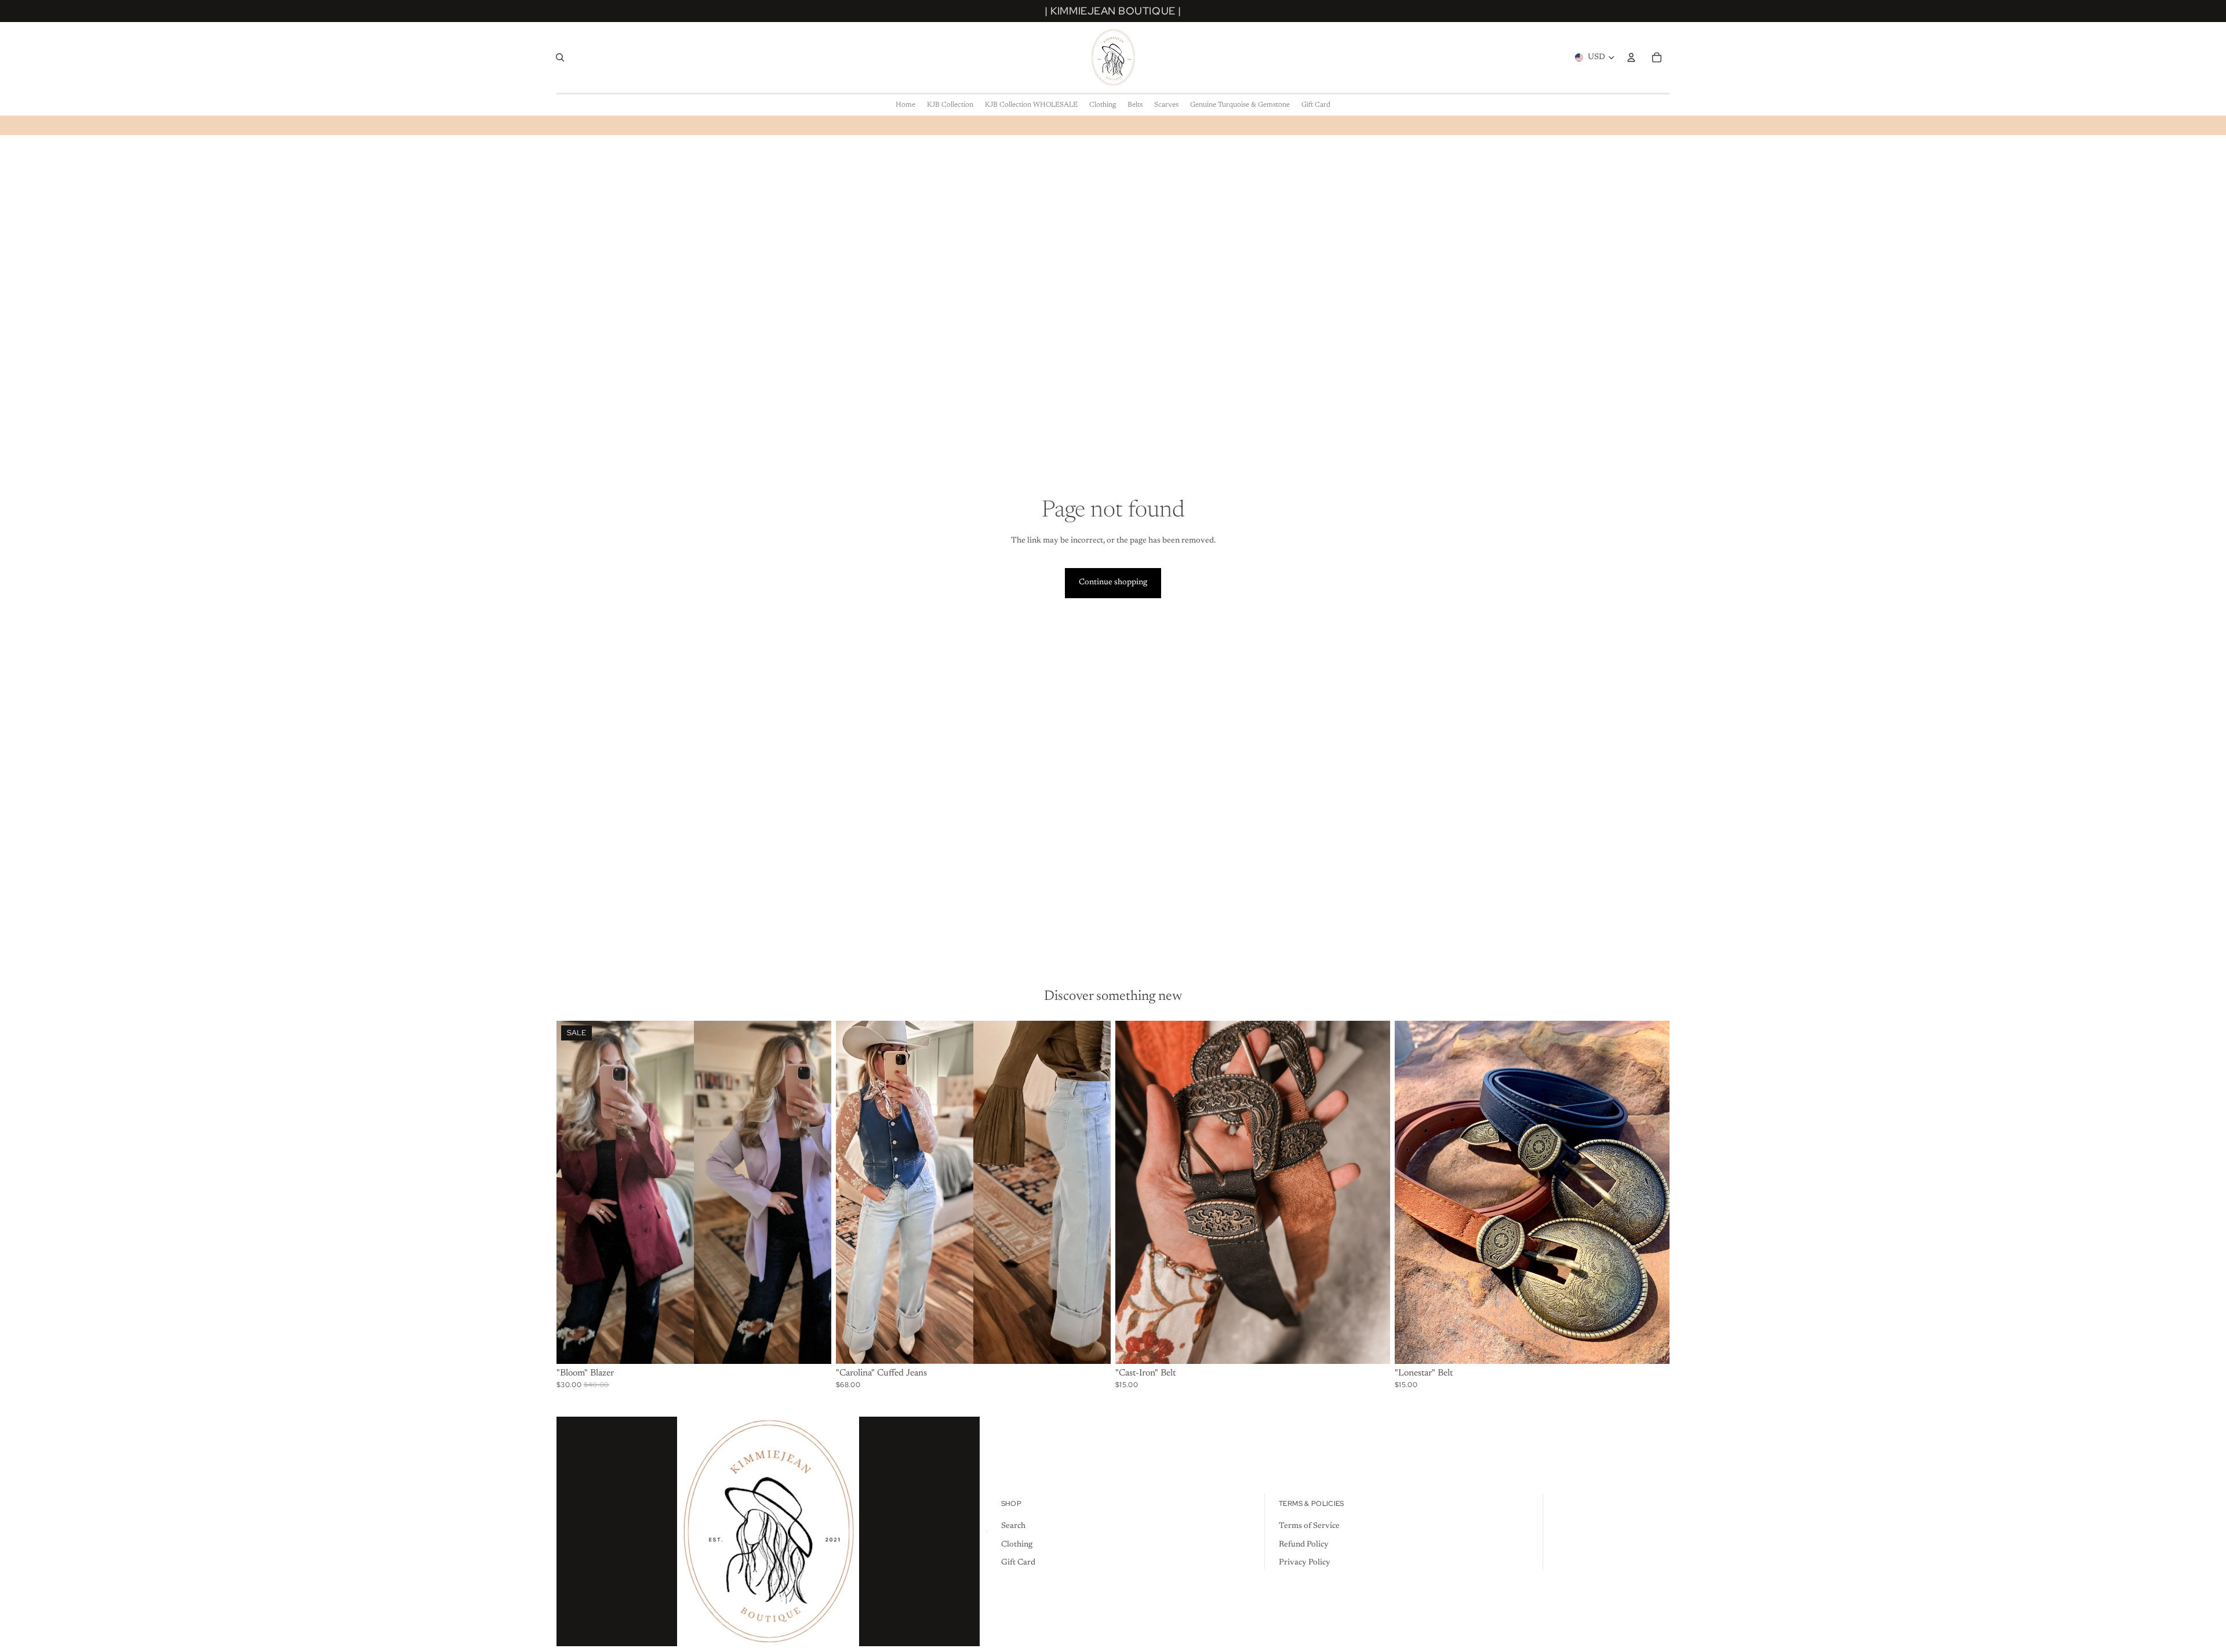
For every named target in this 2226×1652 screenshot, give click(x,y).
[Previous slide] (574, 1192)
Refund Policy (1304, 1545)
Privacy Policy (1305, 1563)
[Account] (1631, 57)
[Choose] (813, 1347)
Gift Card (1018, 1563)
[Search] (560, 57)
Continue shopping (1113, 583)
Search (1013, 1526)
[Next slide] (814, 1192)
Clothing (1017, 1545)
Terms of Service (1309, 1526)
